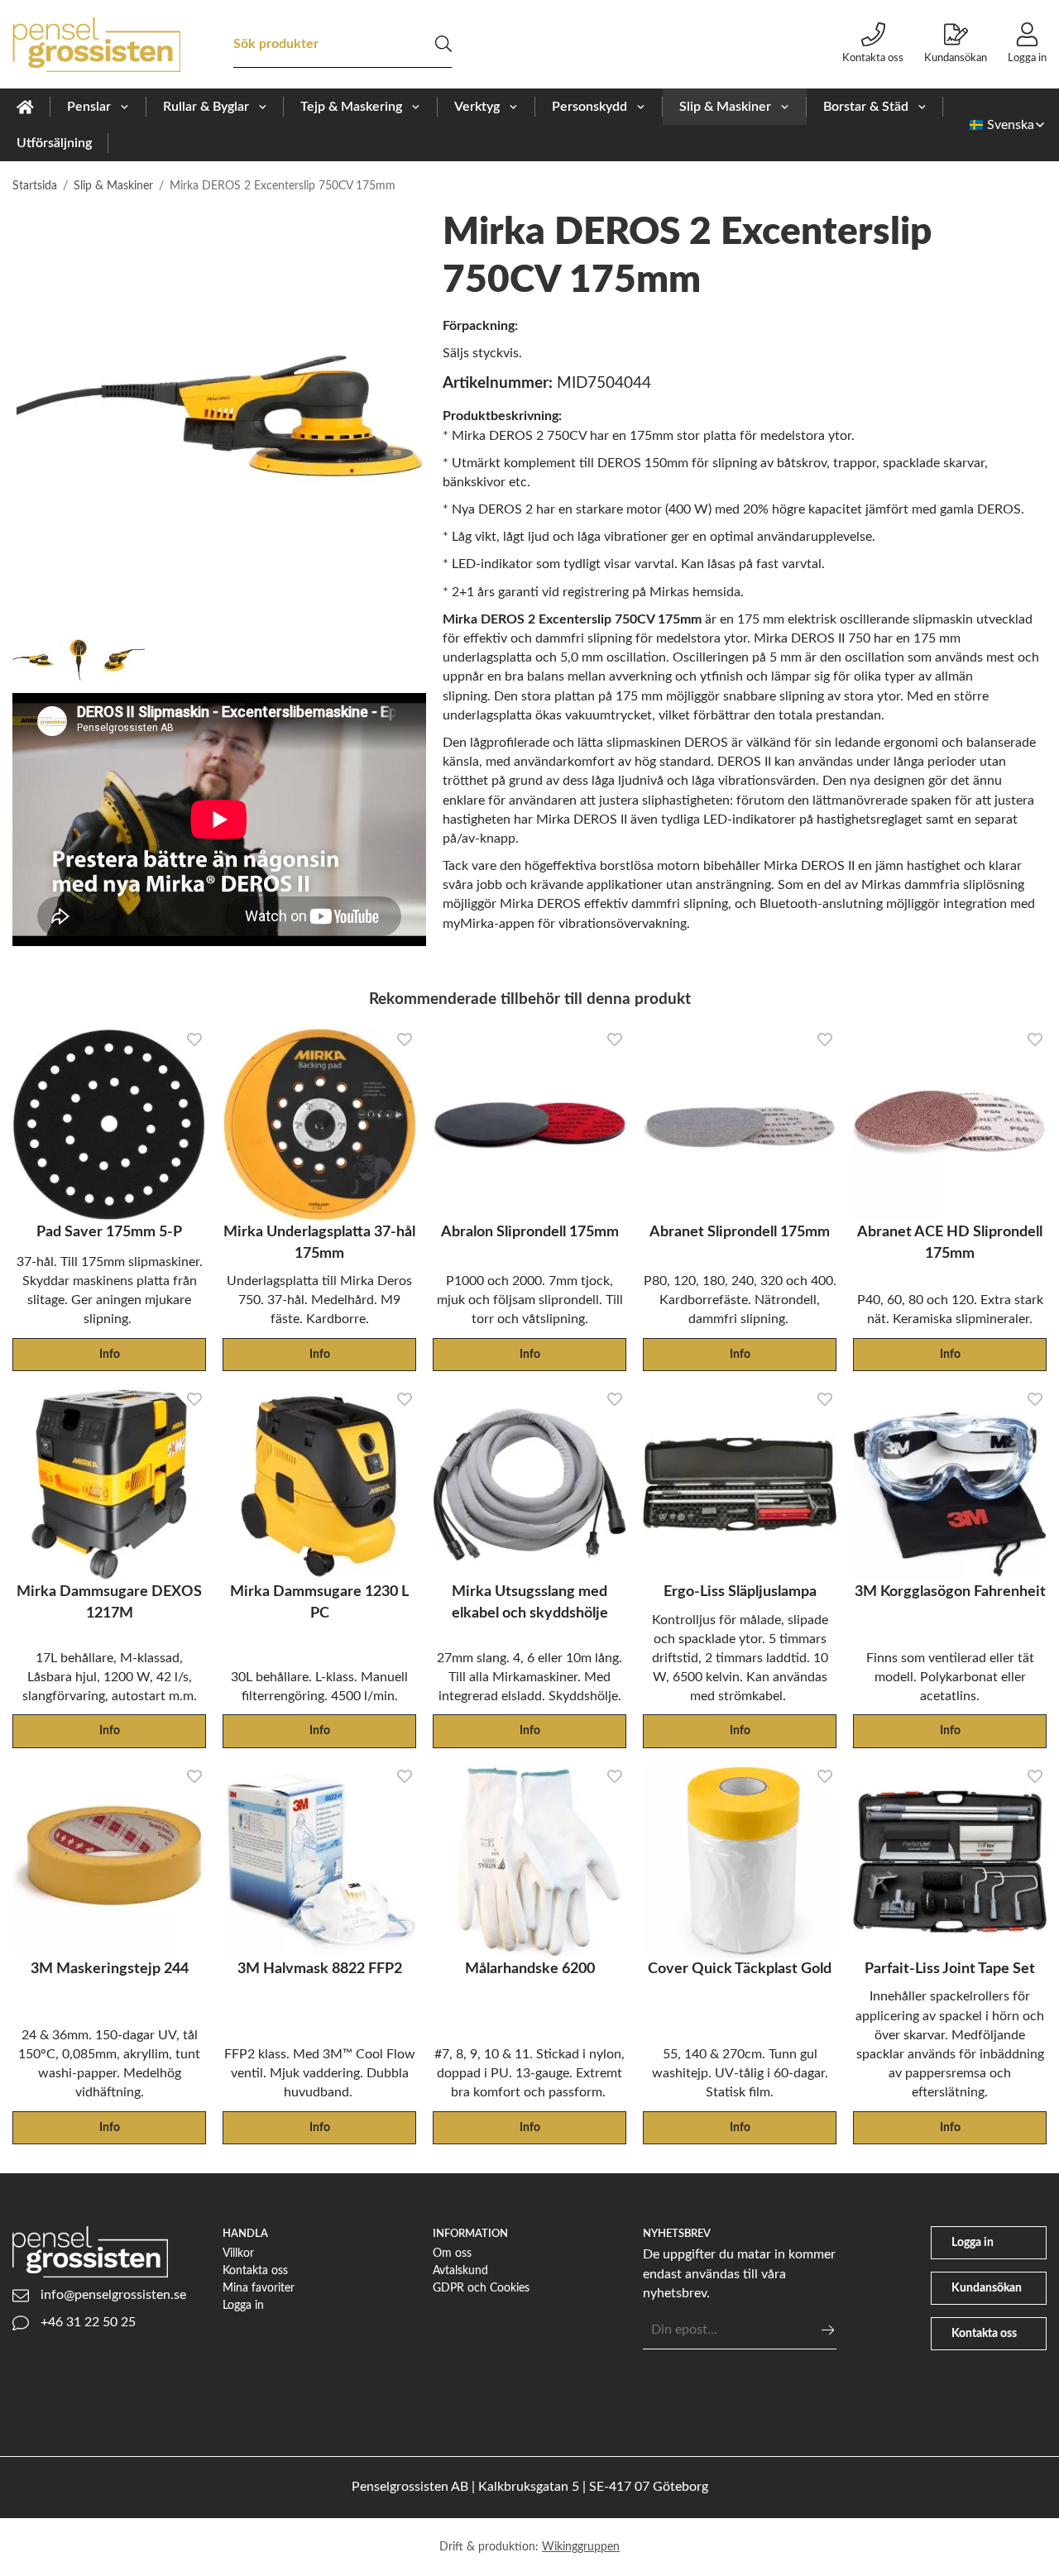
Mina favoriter (259, 2288)
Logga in (1027, 58)
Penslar (89, 107)
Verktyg (477, 107)
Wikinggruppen (581, 2547)
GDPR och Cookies (481, 2288)
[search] (443, 44)
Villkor (238, 2253)
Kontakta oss (873, 58)
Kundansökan (956, 58)
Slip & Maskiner (725, 107)
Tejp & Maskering (351, 107)
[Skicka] (828, 2330)
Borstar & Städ (866, 107)
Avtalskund (460, 2270)
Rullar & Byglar (206, 107)
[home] (25, 107)
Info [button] (110, 1354)
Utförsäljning (54, 143)
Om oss (452, 2253)
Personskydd (589, 107)
